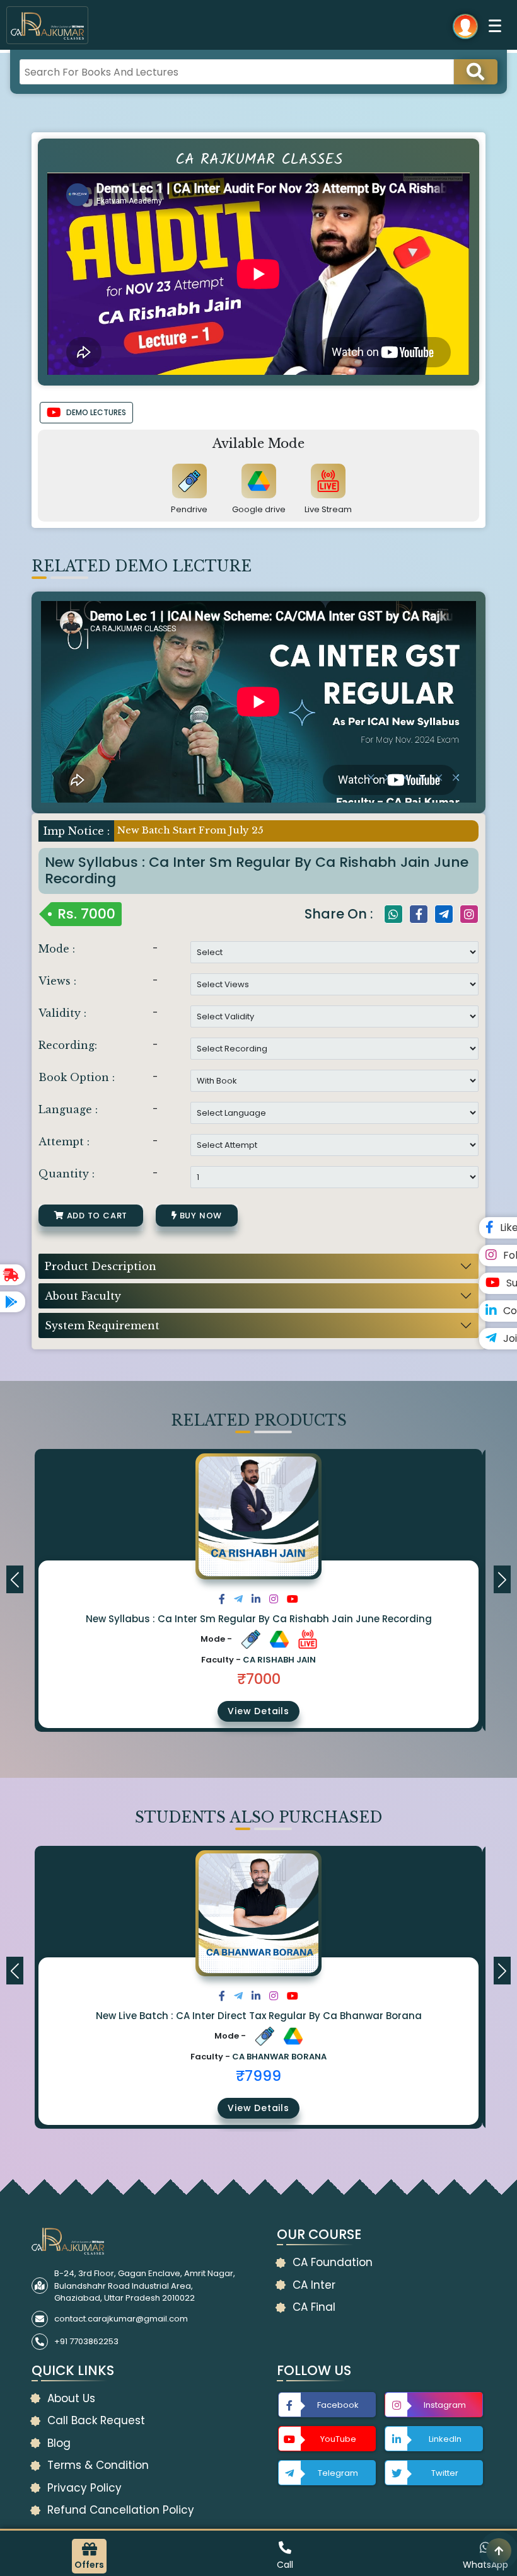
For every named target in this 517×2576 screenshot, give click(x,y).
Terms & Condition (98, 2465)
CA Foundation (333, 2262)
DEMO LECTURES (96, 412)
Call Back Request (96, 2420)
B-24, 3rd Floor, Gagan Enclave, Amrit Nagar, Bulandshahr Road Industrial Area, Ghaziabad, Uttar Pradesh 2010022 (145, 2286)
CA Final (314, 2307)
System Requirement (102, 1325)
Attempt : (64, 1142)
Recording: (68, 1045)
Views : (57, 981)
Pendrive (189, 509)
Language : (68, 1109)
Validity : (62, 1013)
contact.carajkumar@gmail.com (121, 2319)
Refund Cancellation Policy (121, 2510)
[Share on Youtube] (293, 1599)
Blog (59, 2443)
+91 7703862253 (86, 2341)
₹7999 (258, 2076)
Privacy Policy (84, 2488)
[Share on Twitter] (238, 1599)
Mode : (57, 949)
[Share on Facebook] (222, 1599)
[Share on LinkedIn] (256, 1599)
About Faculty (83, 1296)
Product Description (101, 1266)
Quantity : (67, 1174)
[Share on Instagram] (274, 1599)
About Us (71, 2398)
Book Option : (77, 1077)
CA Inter (314, 2285)
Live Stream (328, 509)
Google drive (259, 509)
